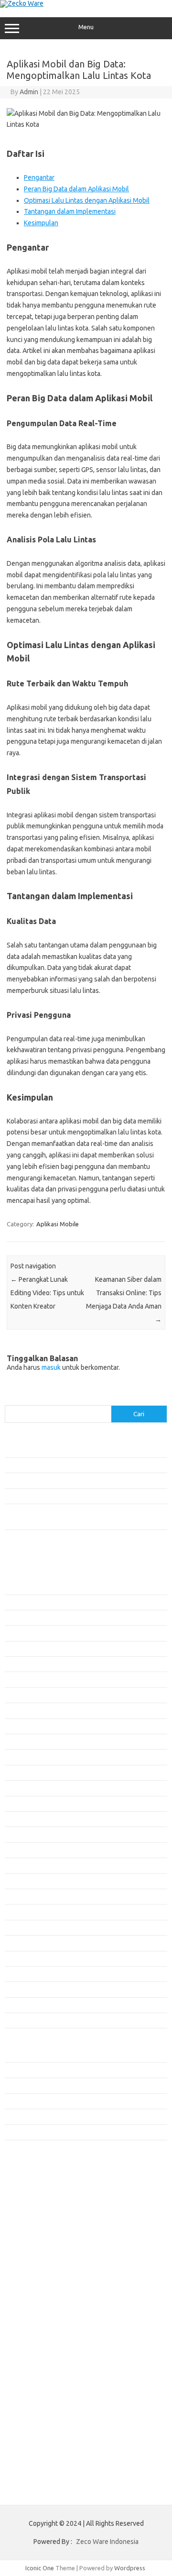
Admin (29, 92)
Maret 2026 (21, 1664)
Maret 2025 (21, 1850)
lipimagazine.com (34, 2241)
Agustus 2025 (23, 1772)
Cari (10, 1399)
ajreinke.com (28, 2195)
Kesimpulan (41, 223)
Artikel (14, 2070)
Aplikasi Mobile (58, 1224)
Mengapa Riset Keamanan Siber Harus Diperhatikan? (77, 1496)
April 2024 (19, 2020)
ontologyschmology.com (45, 2278)
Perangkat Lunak (27, 2116)
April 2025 (19, 1834)
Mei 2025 (17, 1819)
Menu (86, 27)
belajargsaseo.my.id (38, 2176)
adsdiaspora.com (34, 2186)
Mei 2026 (17, 1633)
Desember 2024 (27, 1896)
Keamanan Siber (27, 2085)
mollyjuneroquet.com (40, 2259)
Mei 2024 (17, 2005)
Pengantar (39, 177)
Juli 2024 (17, 1974)
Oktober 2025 (24, 1741)
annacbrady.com (33, 2204)
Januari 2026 (22, 1695)
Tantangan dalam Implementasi (70, 211)
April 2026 (19, 1649)
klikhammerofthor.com (42, 2213)
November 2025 (27, 1726)
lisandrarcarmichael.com (44, 2250)
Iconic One (40, 2568)
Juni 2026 (18, 1618)
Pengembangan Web (33, 2101)
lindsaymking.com (35, 2232)
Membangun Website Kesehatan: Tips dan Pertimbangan (83, 1480)
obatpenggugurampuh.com (48, 2268)
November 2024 (27, 1912)
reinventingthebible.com (44, 2296)
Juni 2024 (18, 1989)
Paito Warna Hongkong (42, 2322)
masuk (51, 1367)
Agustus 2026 (23, 1586)
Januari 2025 (22, 1881)
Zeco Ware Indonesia (107, 2542)
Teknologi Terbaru (30, 2132)
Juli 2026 (17, 1602)
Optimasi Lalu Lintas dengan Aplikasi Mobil (87, 200)
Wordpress (130, 2568)
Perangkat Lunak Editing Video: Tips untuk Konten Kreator (47, 1293)
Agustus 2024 (23, 1959)
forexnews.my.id (33, 2167)
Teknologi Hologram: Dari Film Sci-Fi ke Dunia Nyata (76, 1450)
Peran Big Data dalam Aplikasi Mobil (76, 189)
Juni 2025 (18, 1804)
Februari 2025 (24, 1865)
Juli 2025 (17, 1788)
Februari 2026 (24, 1679)
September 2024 (28, 1943)
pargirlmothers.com (38, 2287)
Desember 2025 (27, 1710)
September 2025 (28, 1757)
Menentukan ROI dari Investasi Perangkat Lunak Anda (78, 1465)
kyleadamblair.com (36, 2222)
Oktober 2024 (24, 1927)
